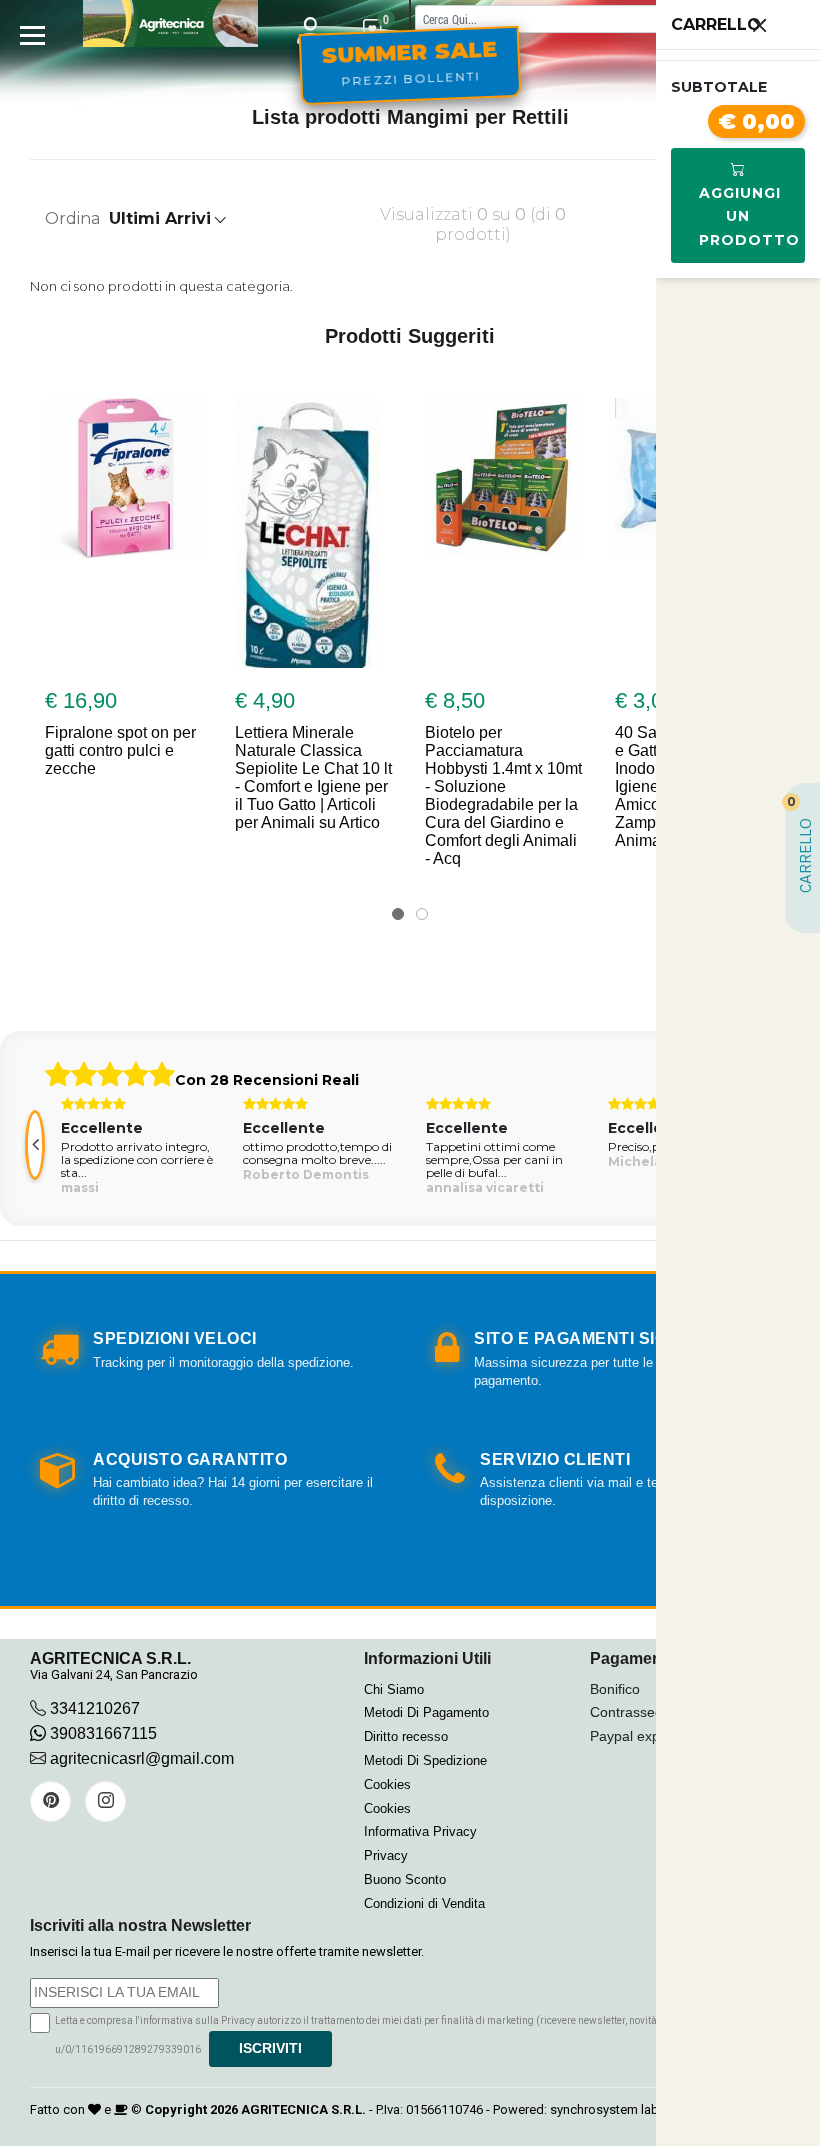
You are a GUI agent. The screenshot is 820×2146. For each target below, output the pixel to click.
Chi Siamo (394, 1689)
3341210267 (95, 1708)
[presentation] (35, 1145)
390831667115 (101, 1733)
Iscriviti (270, 2048)
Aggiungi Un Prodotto (749, 217)
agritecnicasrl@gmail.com (142, 1758)
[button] (398, 914)
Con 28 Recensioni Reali (267, 1080)
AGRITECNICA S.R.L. (303, 2109)
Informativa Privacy (420, 1831)
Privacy (386, 1855)
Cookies (387, 1784)
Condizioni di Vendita (424, 1903)
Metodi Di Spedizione (425, 1760)
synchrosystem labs (608, 2109)
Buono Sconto (405, 1879)
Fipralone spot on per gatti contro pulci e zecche (120, 750)
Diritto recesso (406, 1736)
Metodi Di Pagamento (426, 1712)
